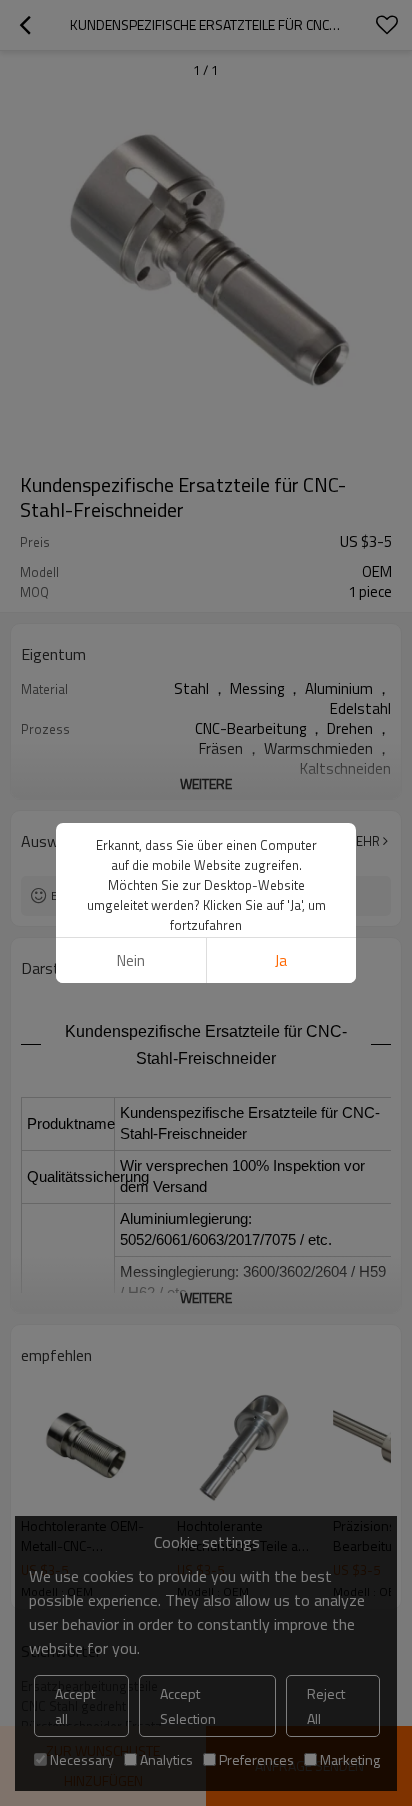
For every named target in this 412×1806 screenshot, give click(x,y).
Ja (281, 960)
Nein (131, 960)
